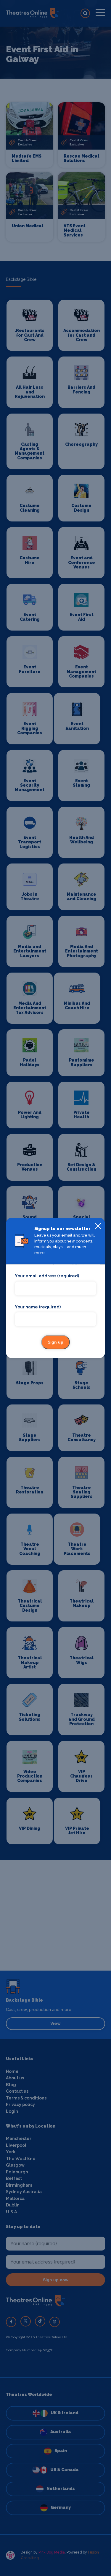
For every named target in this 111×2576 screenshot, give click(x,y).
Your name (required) (38, 1307)
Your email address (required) (47, 1276)
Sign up (55, 1342)
